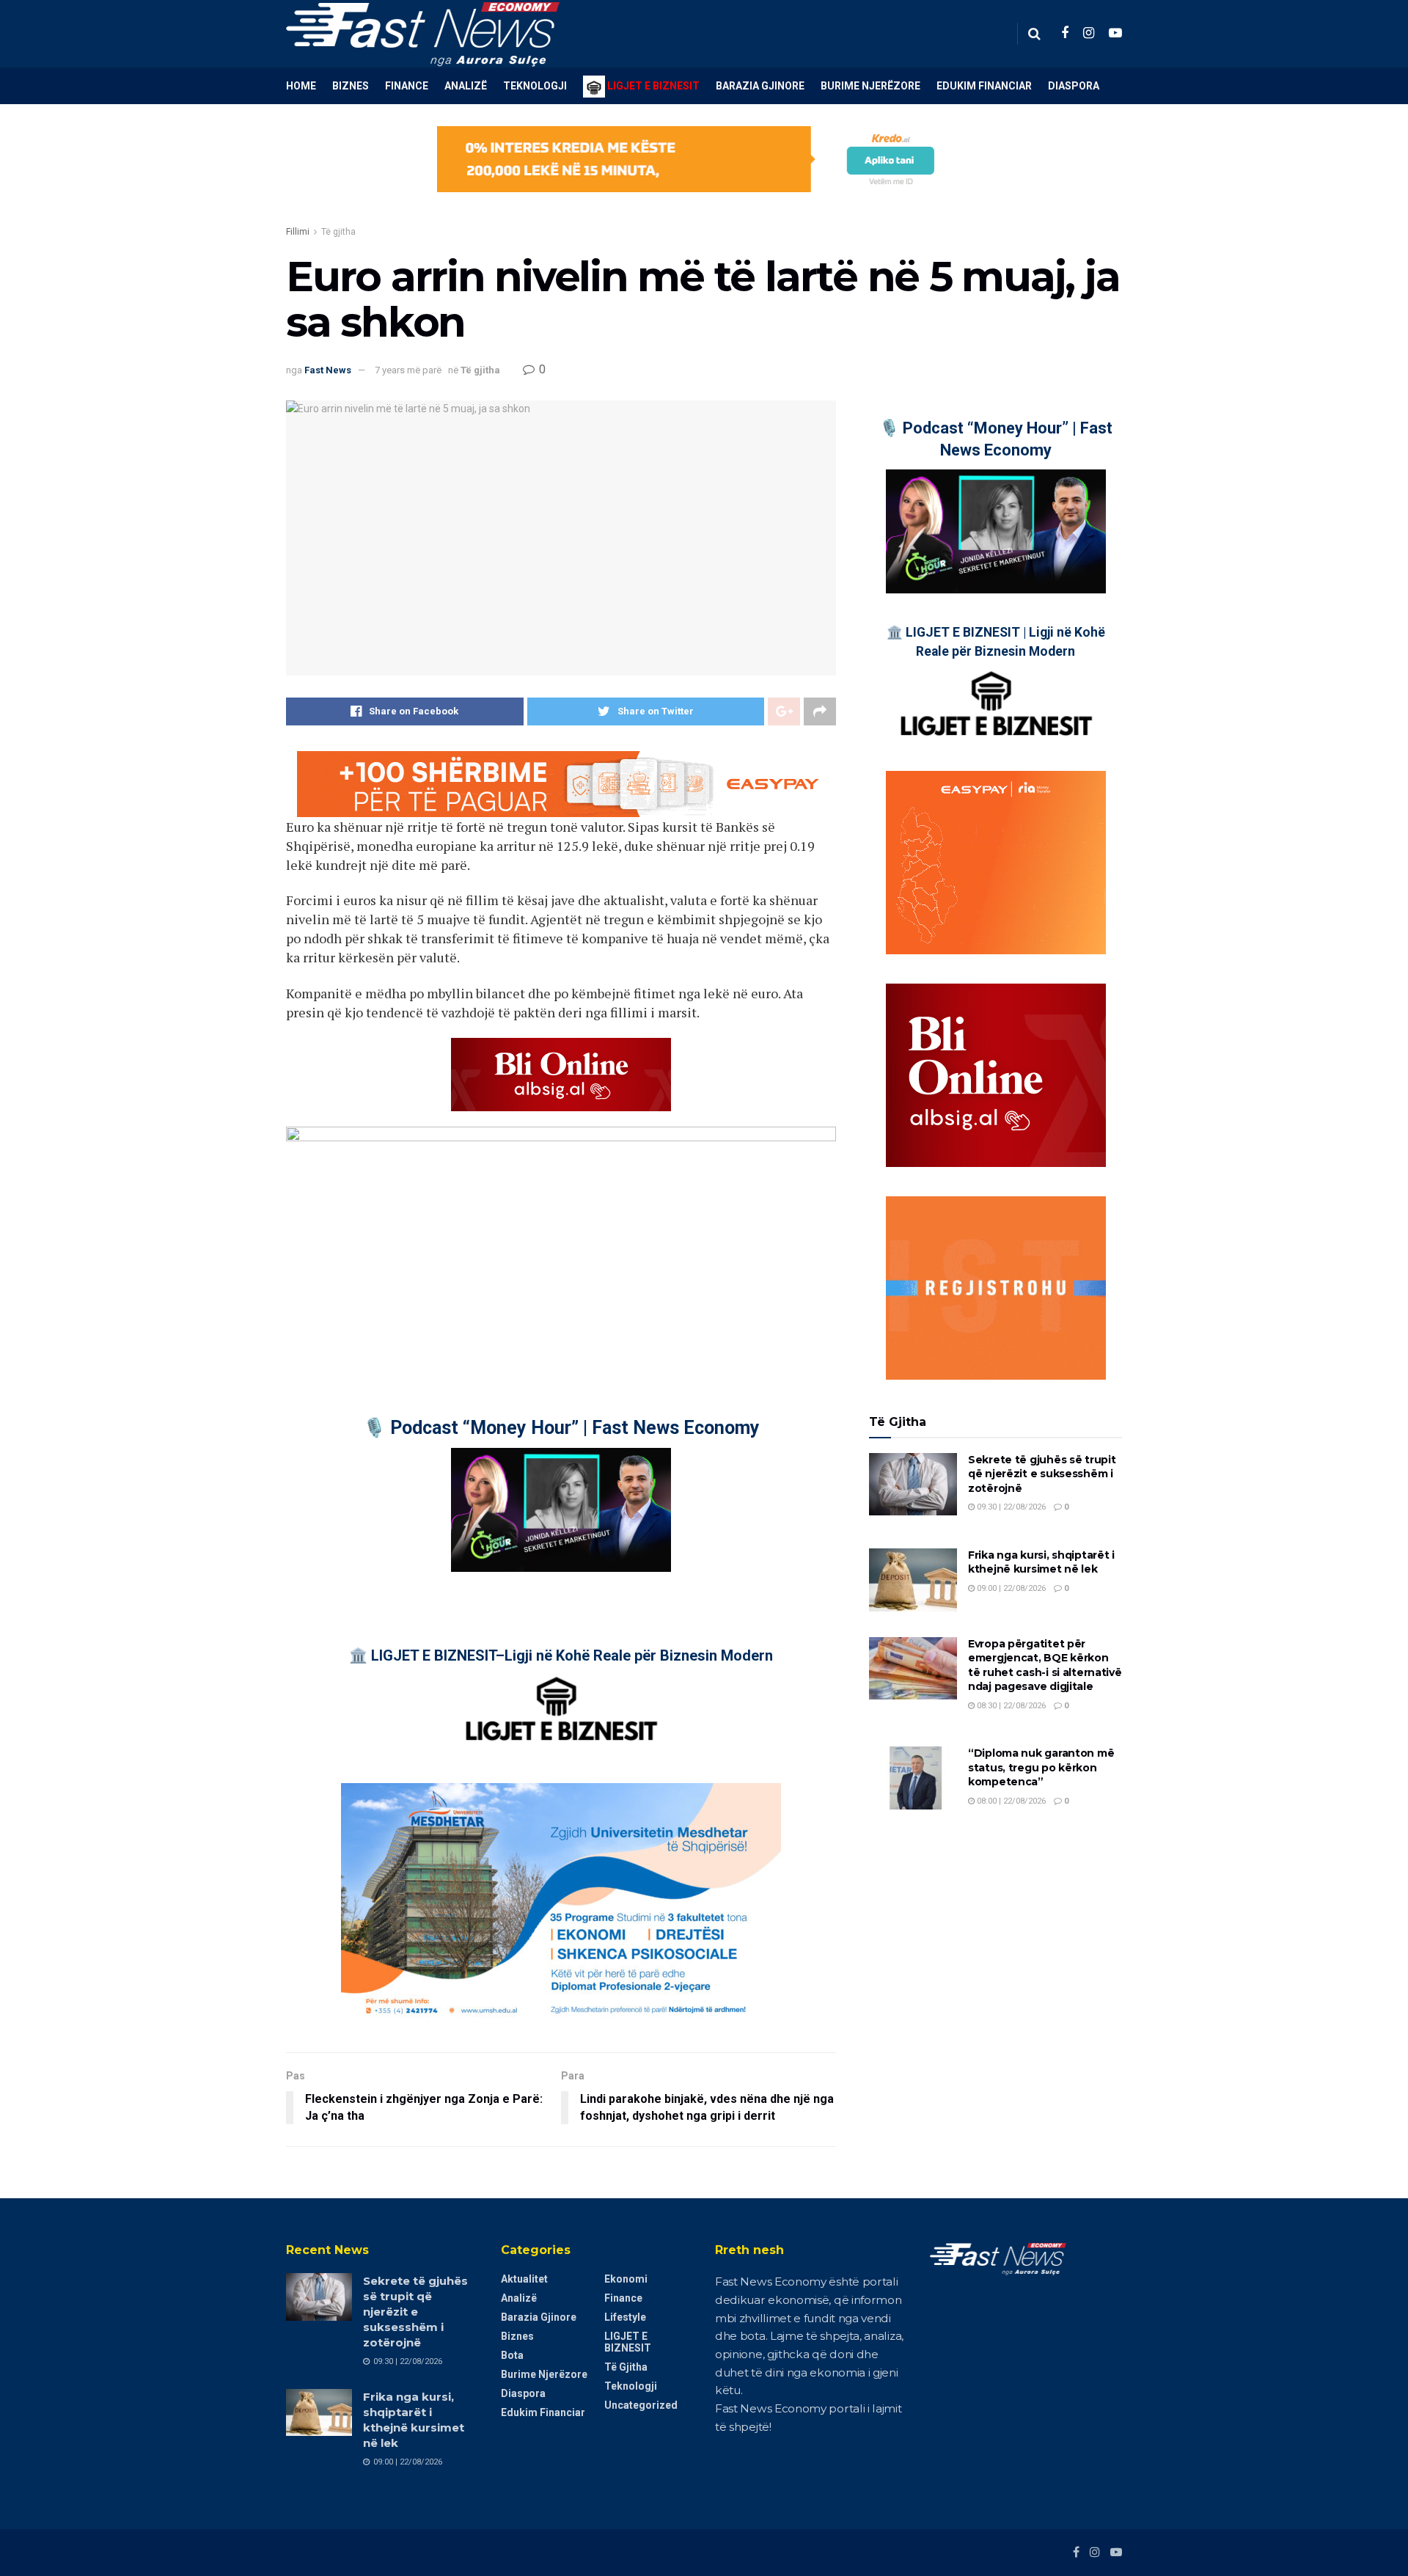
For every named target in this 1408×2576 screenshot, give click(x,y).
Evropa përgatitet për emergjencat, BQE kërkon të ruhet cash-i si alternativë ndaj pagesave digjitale (1045, 1665)
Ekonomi (626, 2279)
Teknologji (535, 86)
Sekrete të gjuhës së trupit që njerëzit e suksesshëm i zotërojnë (1042, 1474)
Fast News (328, 370)
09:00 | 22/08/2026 (1010, 1588)
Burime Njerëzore (870, 86)
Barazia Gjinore (760, 86)
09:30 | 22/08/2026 (1010, 1507)
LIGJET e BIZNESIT (628, 2342)
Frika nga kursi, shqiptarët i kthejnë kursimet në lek (1041, 1562)
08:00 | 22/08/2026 (1010, 1801)
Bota (512, 2355)
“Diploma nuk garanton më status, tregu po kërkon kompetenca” (1041, 1767)
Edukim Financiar (984, 86)
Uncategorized (641, 2405)
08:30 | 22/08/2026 (1010, 1706)
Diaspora (1074, 86)
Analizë (466, 86)
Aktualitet (524, 2279)
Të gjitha (338, 232)
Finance (407, 86)
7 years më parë (408, 370)
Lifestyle (625, 2317)
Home (301, 86)
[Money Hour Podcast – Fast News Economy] (561, 1510)
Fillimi (298, 232)
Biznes (351, 86)
